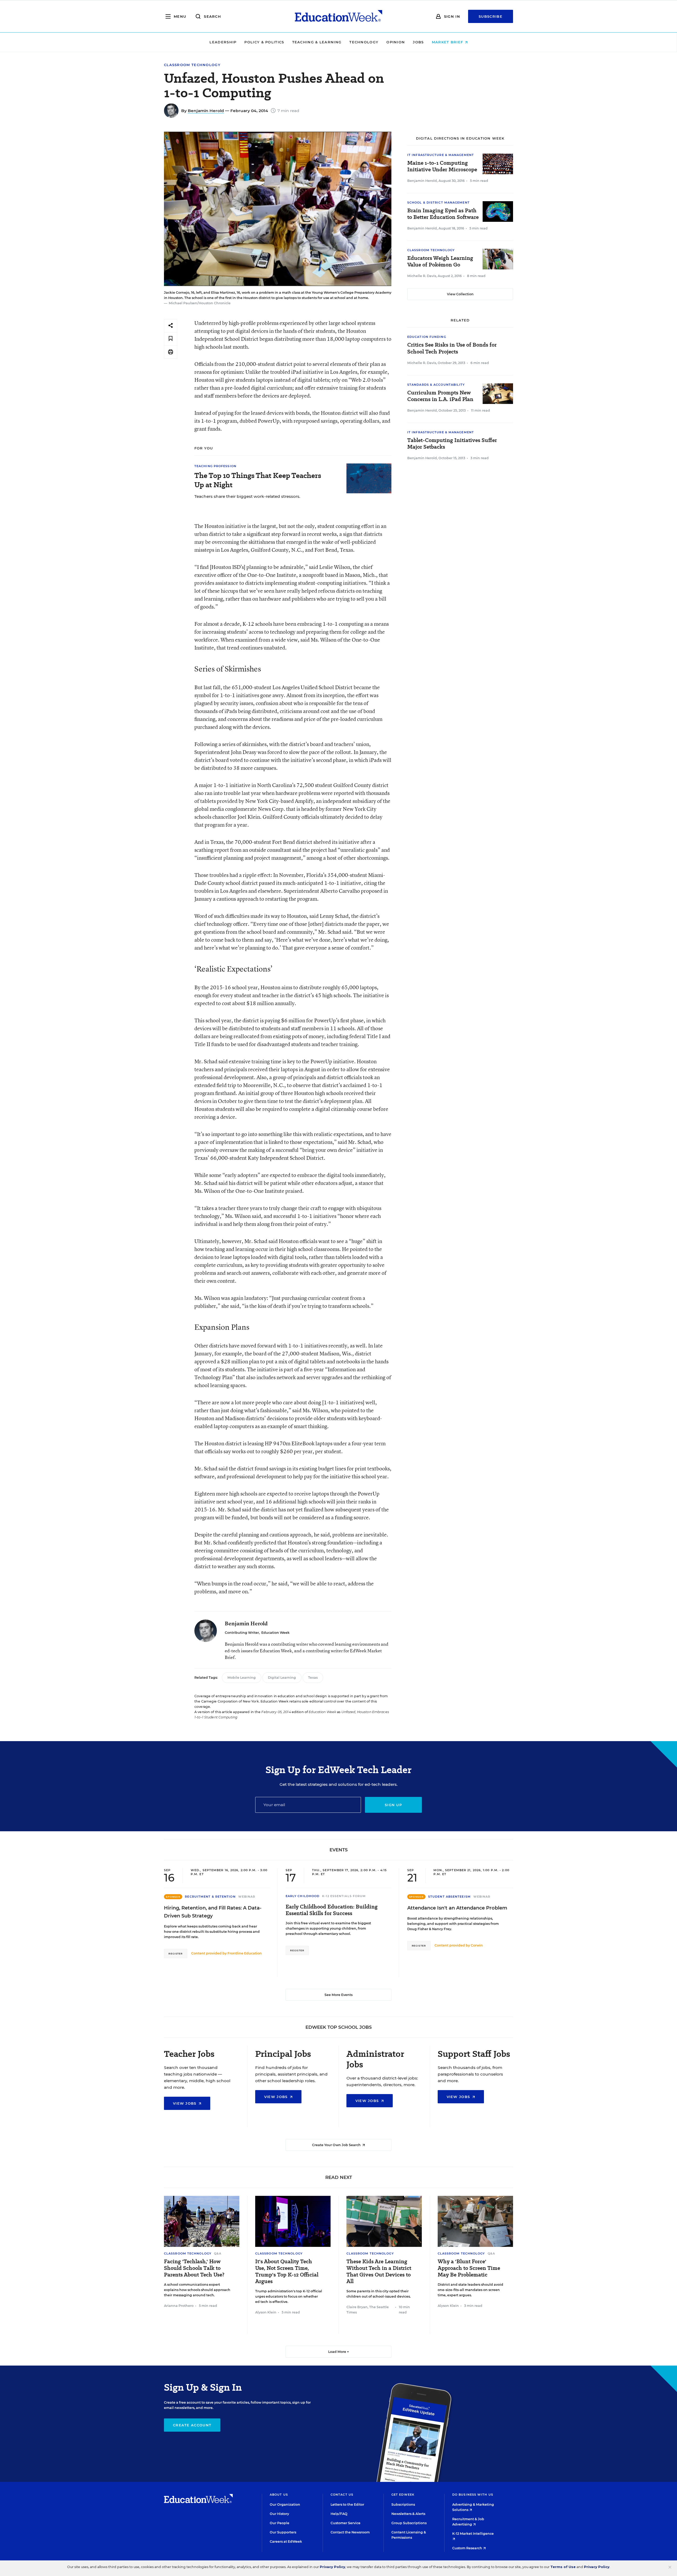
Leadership (223, 42)
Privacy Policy (332, 2567)
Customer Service (346, 2523)
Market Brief (448, 42)
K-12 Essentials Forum (344, 1896)
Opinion (396, 42)
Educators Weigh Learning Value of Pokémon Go (440, 261)
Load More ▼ (339, 2352)
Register (176, 1954)
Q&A (218, 2253)
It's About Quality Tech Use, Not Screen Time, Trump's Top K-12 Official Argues (287, 2271)
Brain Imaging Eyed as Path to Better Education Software (443, 214)
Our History (279, 2514)
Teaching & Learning (317, 42)
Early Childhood (303, 1896)
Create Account (192, 2425)
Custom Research (468, 2548)
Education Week (275, 1633)
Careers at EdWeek (286, 2541)
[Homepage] (338, 16)
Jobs (418, 42)
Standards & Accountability (436, 385)
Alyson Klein (266, 2312)
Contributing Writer (242, 1633)
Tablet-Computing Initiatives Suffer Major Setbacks (452, 444)
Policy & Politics (264, 42)
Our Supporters (283, 2532)
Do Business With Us (473, 2495)
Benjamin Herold (206, 111)
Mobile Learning (242, 1678)
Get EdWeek (403, 2495)
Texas (313, 1678)
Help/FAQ (339, 2514)
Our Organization (285, 2504)
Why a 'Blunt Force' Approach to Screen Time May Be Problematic (469, 2268)
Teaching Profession (215, 466)
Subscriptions (403, 2504)
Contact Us (342, 2495)
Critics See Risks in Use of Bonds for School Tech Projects (452, 348)
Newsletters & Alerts (408, 2514)
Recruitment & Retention (210, 1897)
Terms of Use (563, 2567)
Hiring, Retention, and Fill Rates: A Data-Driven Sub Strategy (213, 1912)
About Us (279, 2495)
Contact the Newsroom (350, 2532)
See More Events (338, 1995)
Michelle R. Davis (422, 276)
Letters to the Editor (347, 2504)
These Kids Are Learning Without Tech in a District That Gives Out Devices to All (379, 2271)
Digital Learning (282, 1678)
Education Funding (427, 337)
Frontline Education (245, 1953)
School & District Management (438, 203)
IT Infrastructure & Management (441, 155)
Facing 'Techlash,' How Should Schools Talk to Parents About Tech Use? (194, 2268)
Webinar (247, 1897)
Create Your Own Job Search (337, 2145)
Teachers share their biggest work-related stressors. (247, 496)
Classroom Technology (192, 65)
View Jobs (185, 2103)
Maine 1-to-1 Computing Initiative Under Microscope (442, 166)
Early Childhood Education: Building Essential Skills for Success (332, 1910)
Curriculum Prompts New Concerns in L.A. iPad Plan (440, 396)
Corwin (477, 1945)
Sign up (393, 1805)
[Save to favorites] (171, 339)
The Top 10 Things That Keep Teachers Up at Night (258, 480)
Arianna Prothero (179, 2306)
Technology (364, 42)
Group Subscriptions (409, 2523)
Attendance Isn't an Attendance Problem (457, 1908)
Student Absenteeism (449, 1897)
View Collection (460, 294)
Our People (280, 2523)
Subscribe (491, 16)
